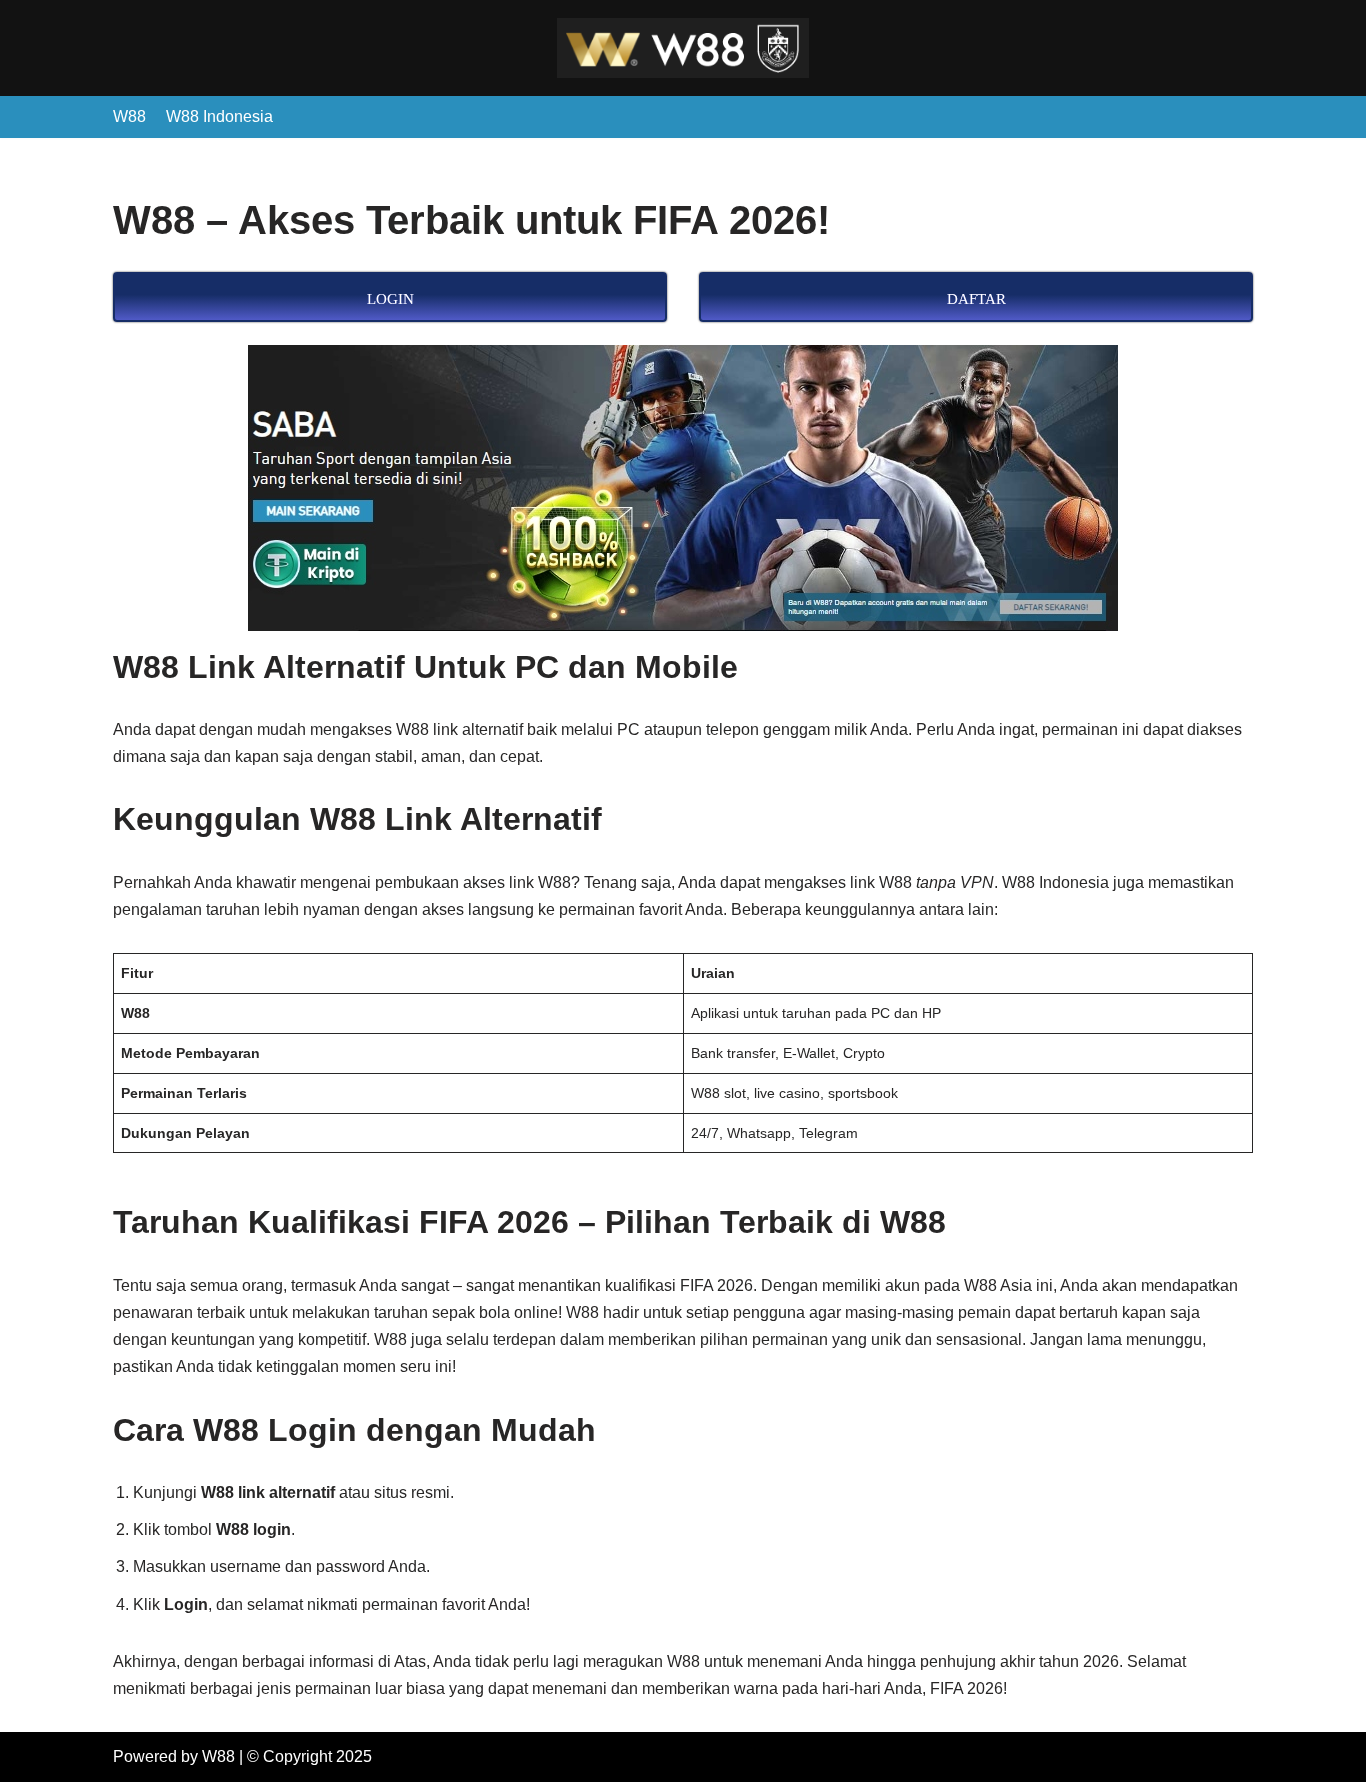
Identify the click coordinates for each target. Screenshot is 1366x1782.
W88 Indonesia (219, 116)
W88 (129, 116)
